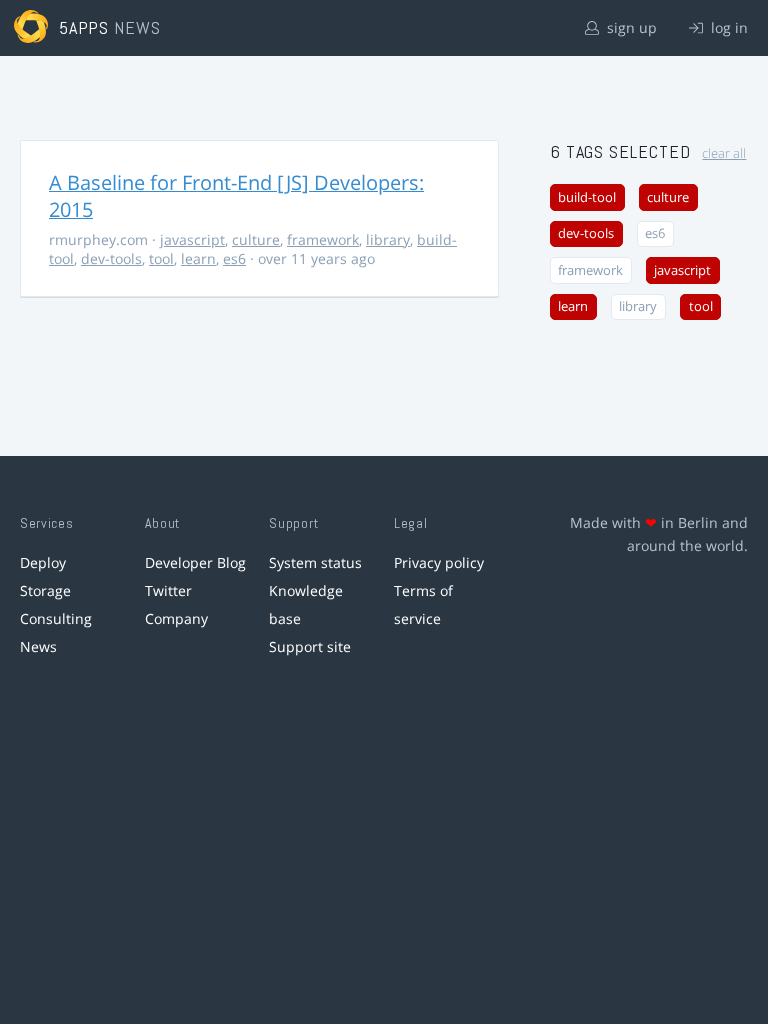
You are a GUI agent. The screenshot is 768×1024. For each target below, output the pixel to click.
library (388, 239)
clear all (724, 153)
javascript (192, 239)
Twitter (168, 590)
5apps (84, 27)
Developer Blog (195, 562)
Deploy (43, 562)
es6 (234, 258)
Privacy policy (439, 562)
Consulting (56, 618)
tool (161, 258)
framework (323, 239)
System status (315, 562)
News (38, 646)
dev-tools (111, 258)
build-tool (587, 197)
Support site (310, 646)
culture (256, 239)
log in (727, 27)
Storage (45, 590)
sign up (630, 27)
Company (176, 618)
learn (198, 258)
